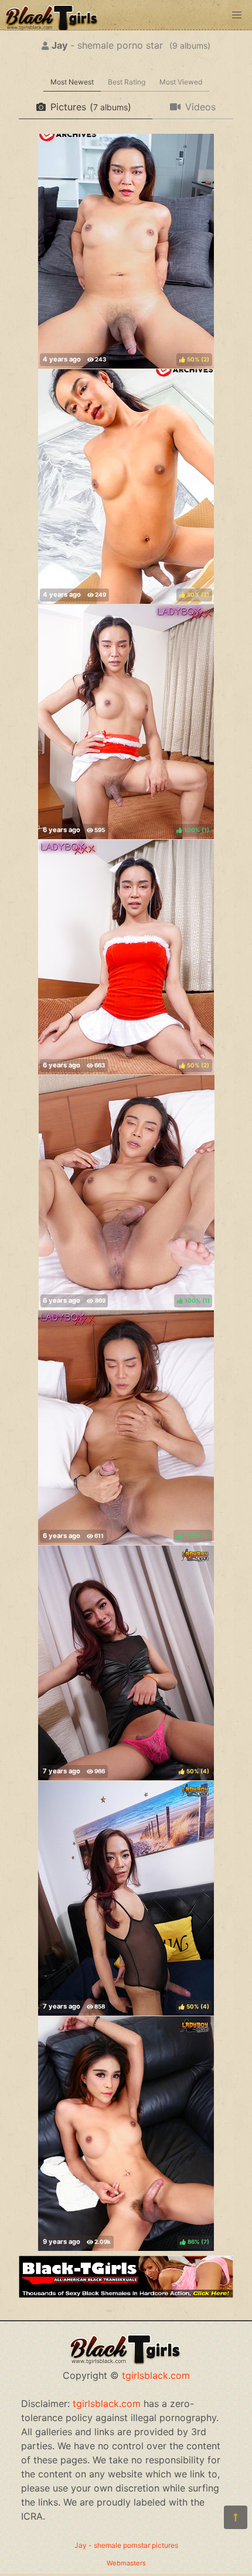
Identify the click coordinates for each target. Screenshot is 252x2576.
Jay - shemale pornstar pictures (126, 2545)
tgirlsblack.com (156, 2375)
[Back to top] (236, 2517)
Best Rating (127, 82)
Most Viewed (181, 82)
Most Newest (72, 82)
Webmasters (126, 2563)
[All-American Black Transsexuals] (126, 2294)
